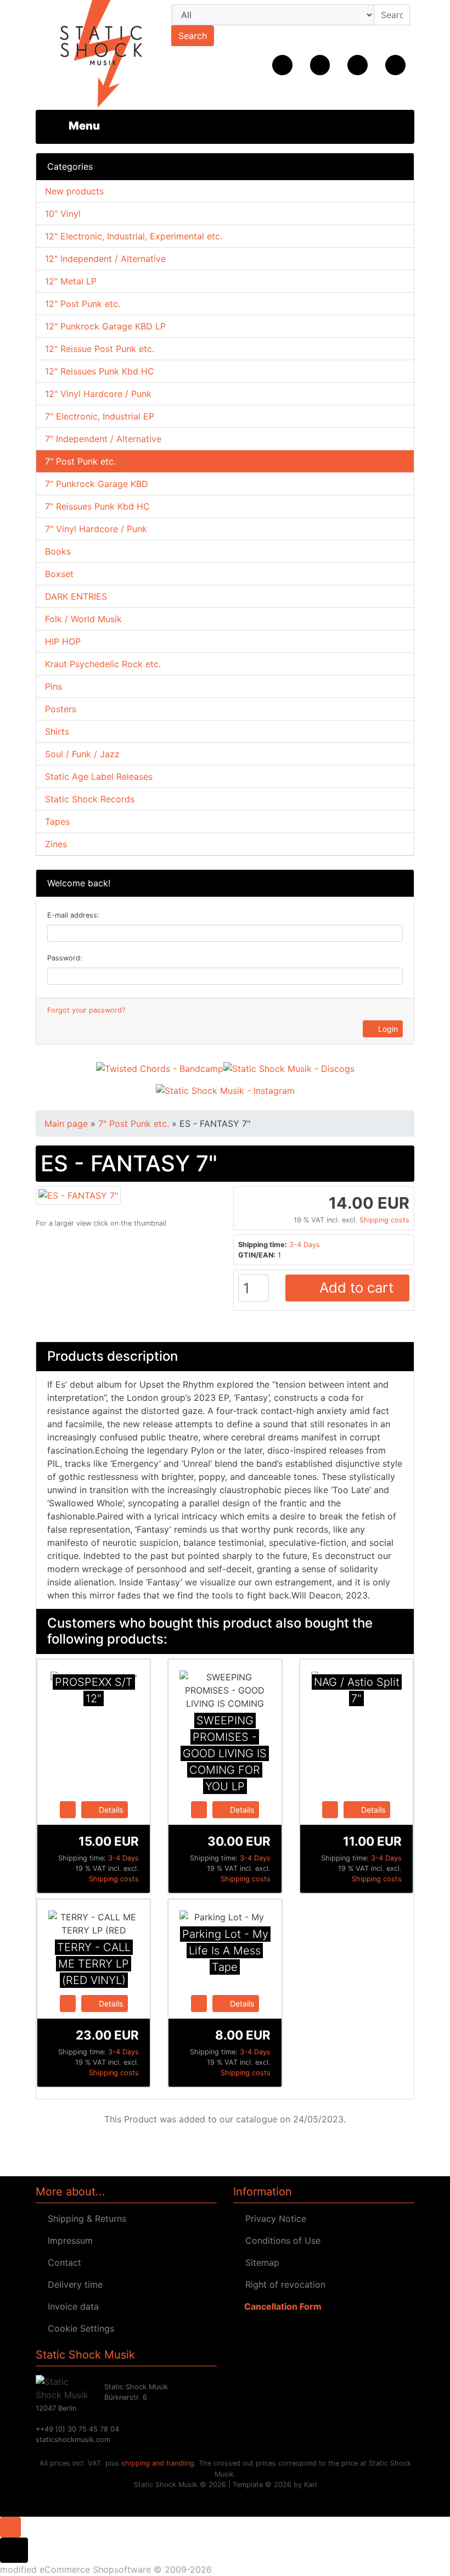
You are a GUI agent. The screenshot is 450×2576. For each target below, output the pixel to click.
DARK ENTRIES (76, 596)
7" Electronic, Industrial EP (100, 416)
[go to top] (10, 2526)
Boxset (59, 574)
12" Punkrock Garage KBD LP (105, 326)
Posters (61, 709)
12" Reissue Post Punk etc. (100, 349)
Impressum (67, 2240)
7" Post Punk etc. (80, 461)
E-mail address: (73, 915)
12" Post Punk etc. (83, 304)
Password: (65, 958)
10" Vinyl (63, 214)
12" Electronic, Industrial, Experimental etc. (134, 236)
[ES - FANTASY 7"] (78, 1194)
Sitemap (260, 2262)
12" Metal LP (71, 281)
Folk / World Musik (83, 619)
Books (58, 551)
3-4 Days (305, 1245)
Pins (54, 686)
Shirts (57, 731)
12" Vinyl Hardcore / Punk (98, 394)
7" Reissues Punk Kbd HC (97, 506)
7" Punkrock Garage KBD (97, 484)
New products (74, 191)
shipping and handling (158, 2463)
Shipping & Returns (84, 2219)
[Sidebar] (76, 126)
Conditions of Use (280, 2240)
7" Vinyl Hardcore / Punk (96, 529)
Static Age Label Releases (99, 776)
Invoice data (71, 2306)
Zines (56, 844)
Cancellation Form (281, 2306)
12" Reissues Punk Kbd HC (100, 371)
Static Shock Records (90, 799)
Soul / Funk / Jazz (82, 754)
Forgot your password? (86, 1010)
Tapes (57, 822)
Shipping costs (384, 1220)
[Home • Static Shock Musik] (93, 55)
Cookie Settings (78, 2328)
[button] (320, 65)
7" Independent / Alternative (103, 439)
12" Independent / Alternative (105, 259)
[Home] (282, 65)
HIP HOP (63, 641)
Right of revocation (283, 2284)
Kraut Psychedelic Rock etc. (103, 664)
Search (193, 36)
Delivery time (72, 2284)
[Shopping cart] (395, 65)
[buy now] (68, 1809)
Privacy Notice (273, 2219)
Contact (62, 2262)
